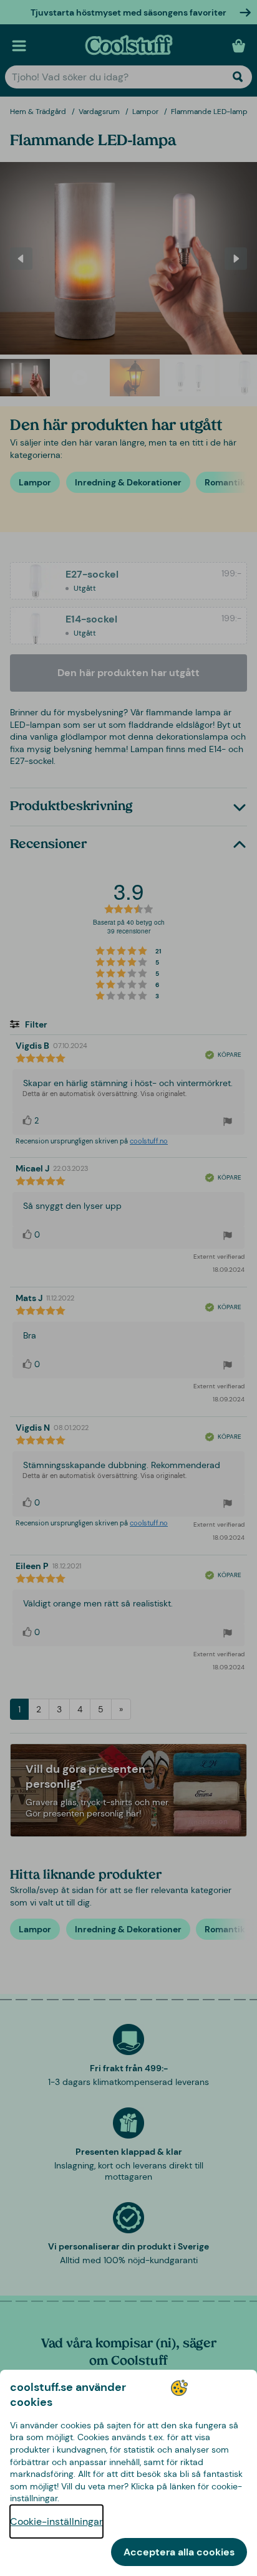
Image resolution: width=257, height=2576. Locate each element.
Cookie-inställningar (56, 2521)
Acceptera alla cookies (179, 2552)
